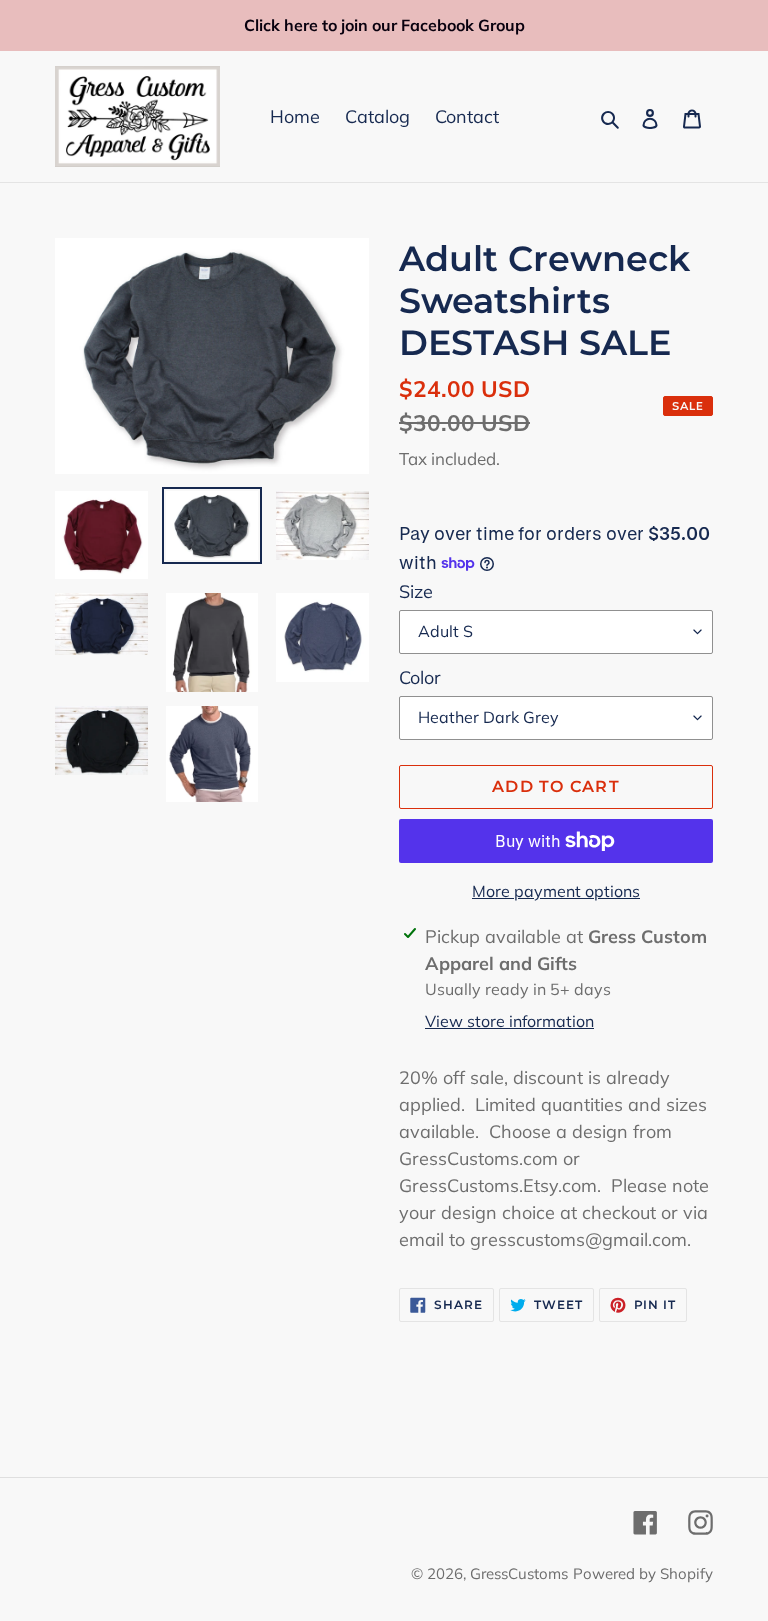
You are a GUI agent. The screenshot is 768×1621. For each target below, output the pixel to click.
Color (420, 677)
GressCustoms (519, 1573)
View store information (509, 1021)
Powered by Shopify (643, 1573)
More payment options (556, 891)
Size (416, 591)
